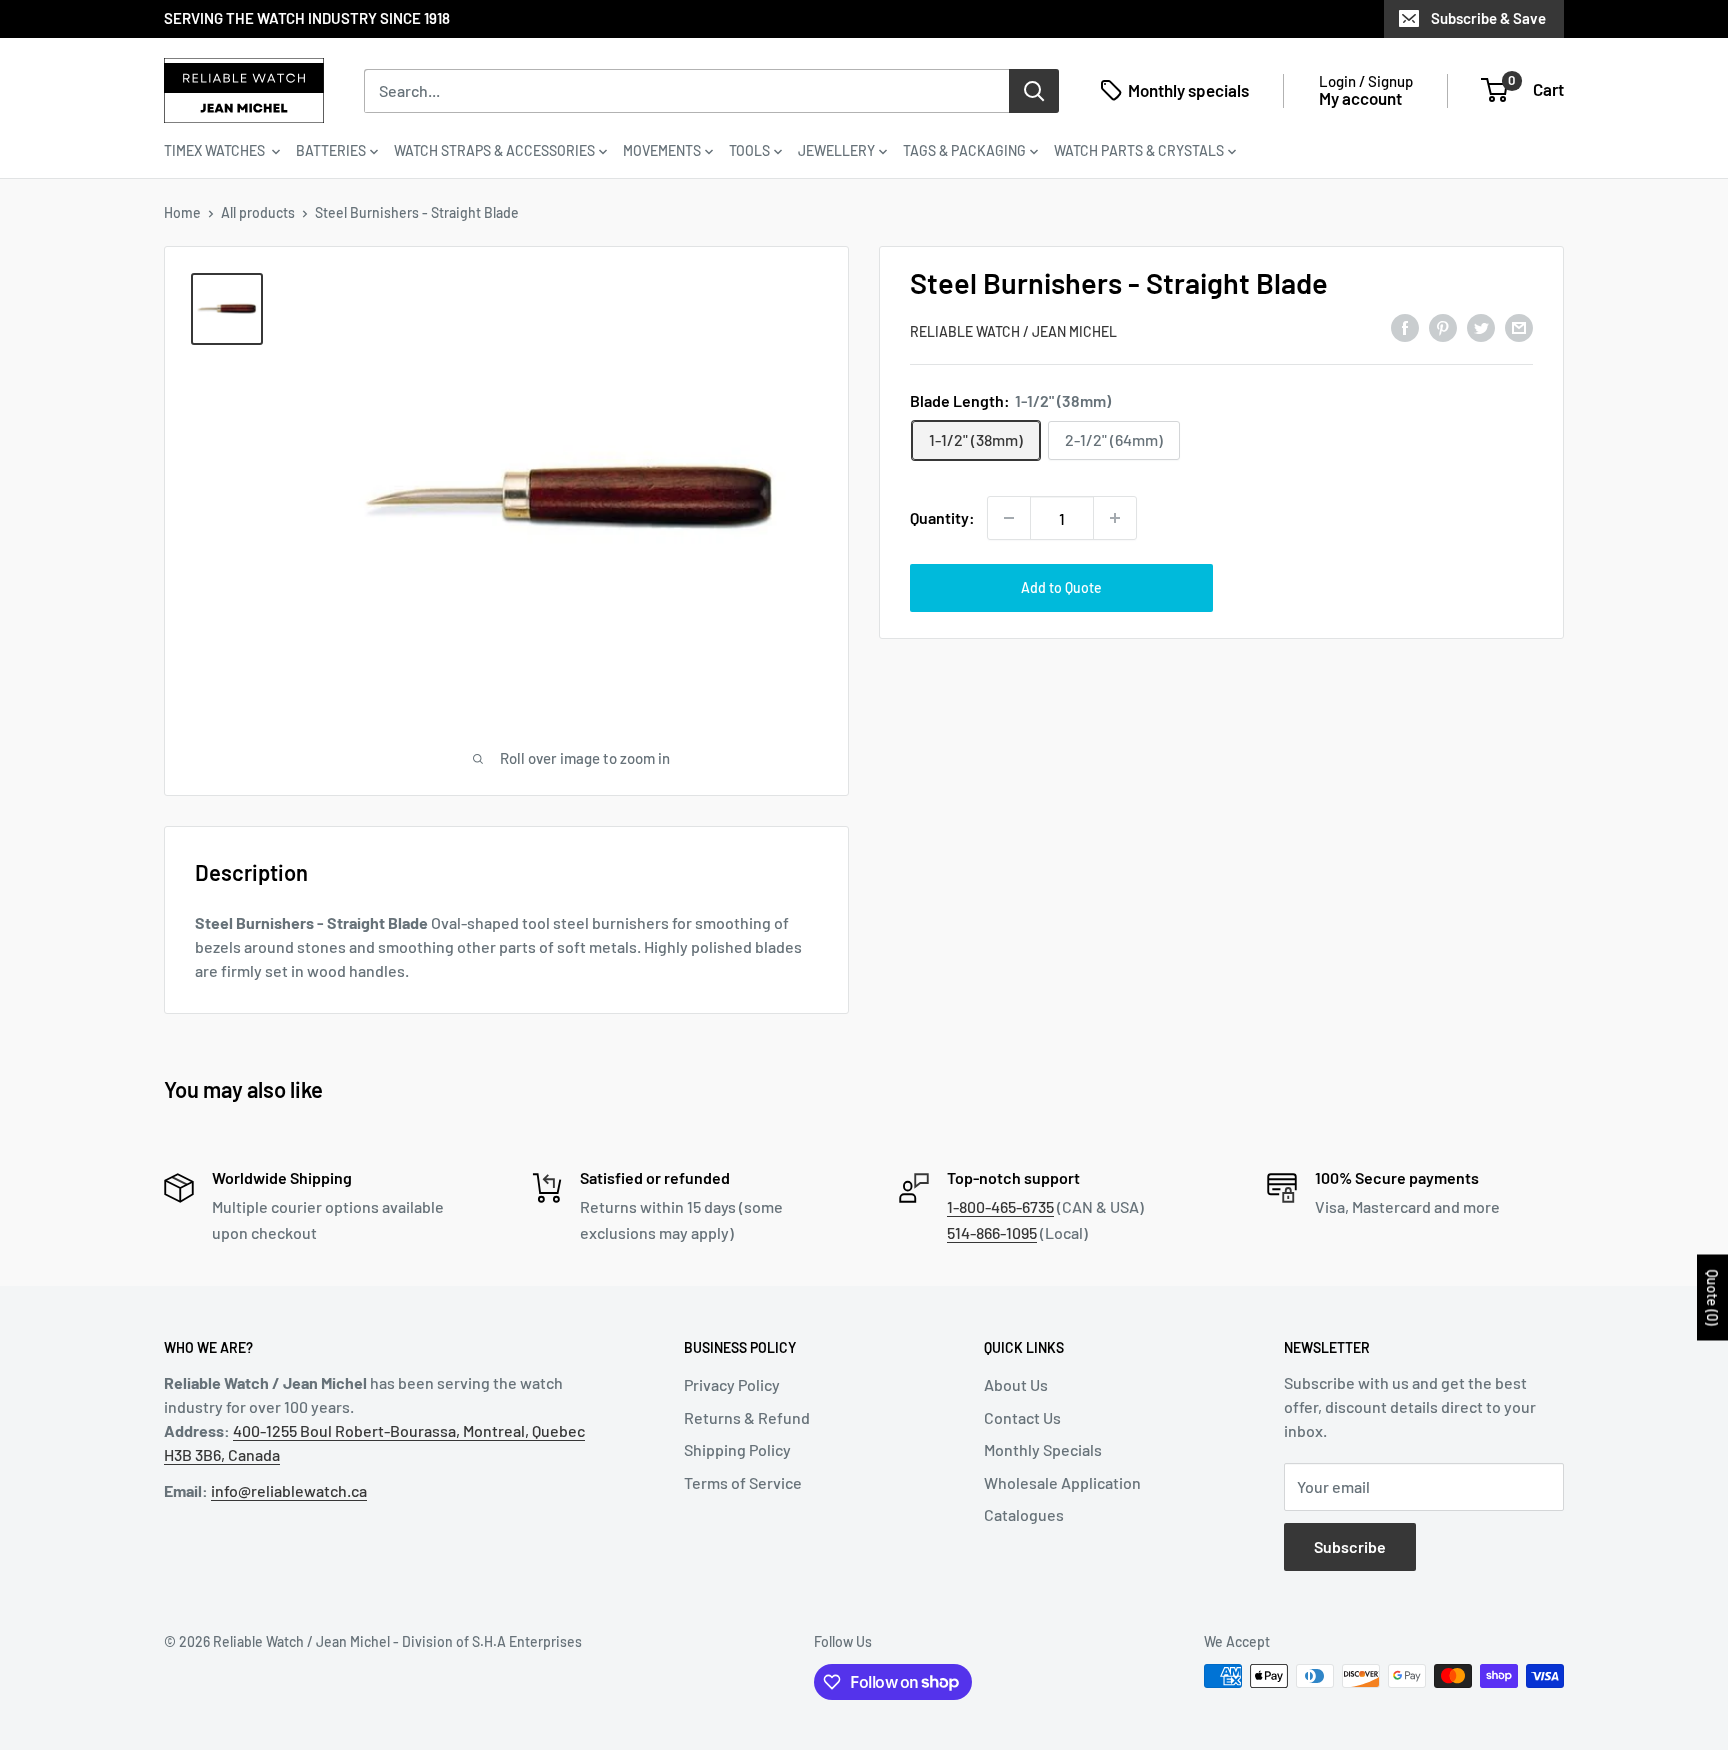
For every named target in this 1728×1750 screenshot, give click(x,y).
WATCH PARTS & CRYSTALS (1139, 150)
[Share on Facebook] (1405, 328)
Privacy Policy (732, 1384)
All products (258, 212)
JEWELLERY (836, 150)
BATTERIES (331, 150)
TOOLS (749, 150)
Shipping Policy (737, 1449)
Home (182, 212)
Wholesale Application (1062, 1482)
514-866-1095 (992, 1232)
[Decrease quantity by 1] (1009, 518)
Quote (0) (1712, 1297)
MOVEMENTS (662, 150)
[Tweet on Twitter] (1481, 328)
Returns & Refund (747, 1417)
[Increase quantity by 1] (1115, 518)
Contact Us (1022, 1417)
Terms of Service (743, 1482)
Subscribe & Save (1488, 18)
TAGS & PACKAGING (964, 150)
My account (1360, 98)
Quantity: (942, 517)
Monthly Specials (1043, 1449)
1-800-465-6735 (1000, 1206)
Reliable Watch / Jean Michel (1013, 331)
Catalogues (1024, 1514)
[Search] (1034, 90)
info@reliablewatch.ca (289, 1490)
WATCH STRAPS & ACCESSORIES (494, 150)
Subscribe (1350, 1546)
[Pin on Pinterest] (1443, 328)
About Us (1016, 1384)
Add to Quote (1061, 587)
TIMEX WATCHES (216, 150)
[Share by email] (1519, 328)
